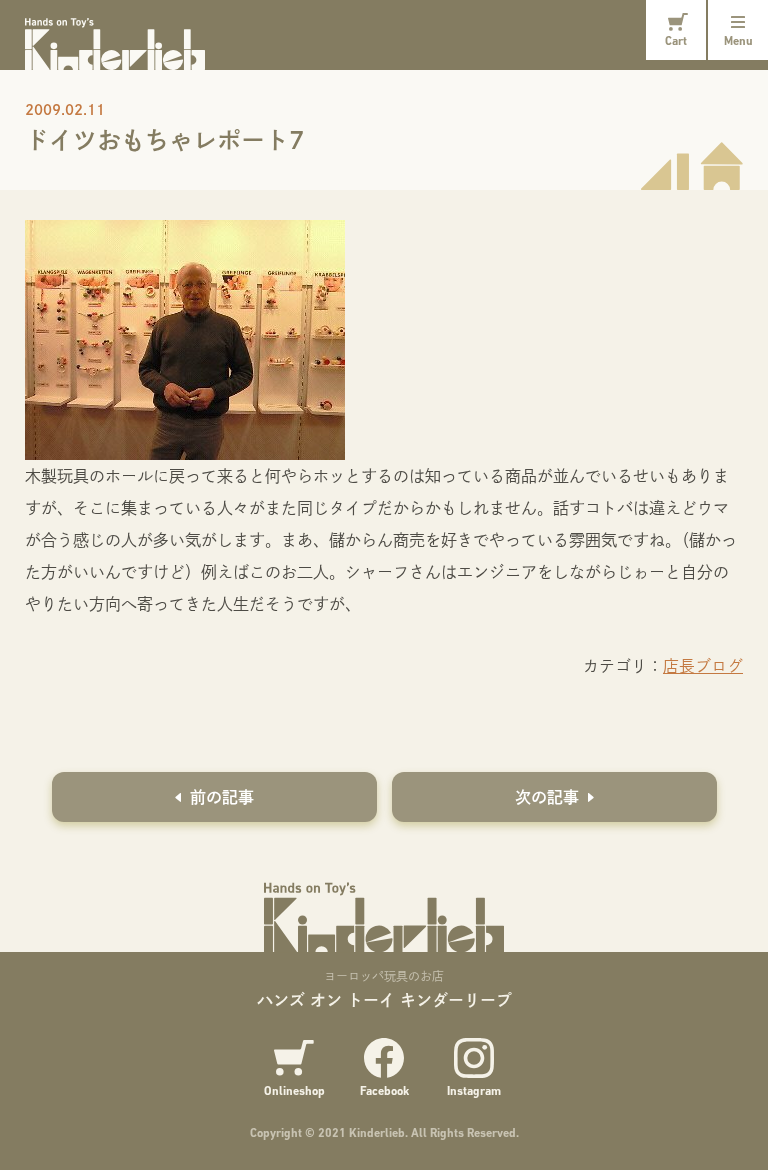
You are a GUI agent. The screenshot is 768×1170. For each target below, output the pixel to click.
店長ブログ (703, 665)
